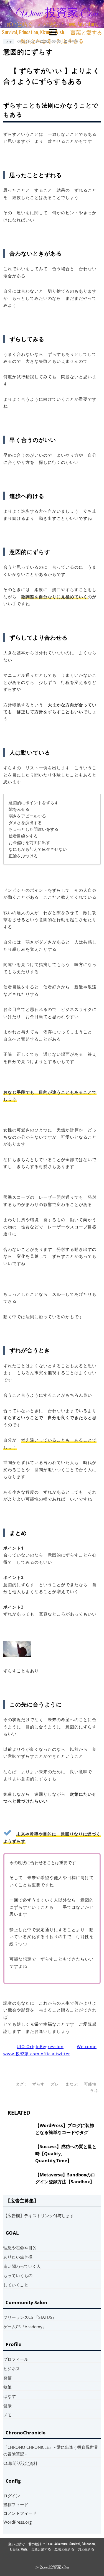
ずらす (38, 2084)
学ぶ (95, 2091)
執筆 (7, 2387)
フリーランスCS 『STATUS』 (30, 2317)
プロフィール (16, 2359)
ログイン (12, 2496)
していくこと (16, 2285)
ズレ (55, 2084)
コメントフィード (20, 2513)
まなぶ (72, 2084)
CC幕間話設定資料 (20, 2463)
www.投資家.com (57, 14)
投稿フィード (16, 2505)
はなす (10, 2396)
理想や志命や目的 (20, 2248)
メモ (9, 41)
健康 (7, 2406)
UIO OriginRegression (40, 2046)
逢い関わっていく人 (22, 2266)
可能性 (90, 2084)
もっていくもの (18, 2275)
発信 (7, 2378)
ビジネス (12, 2368)
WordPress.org (17, 2522)
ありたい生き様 (18, 2257)
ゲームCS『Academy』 (25, 2327)
